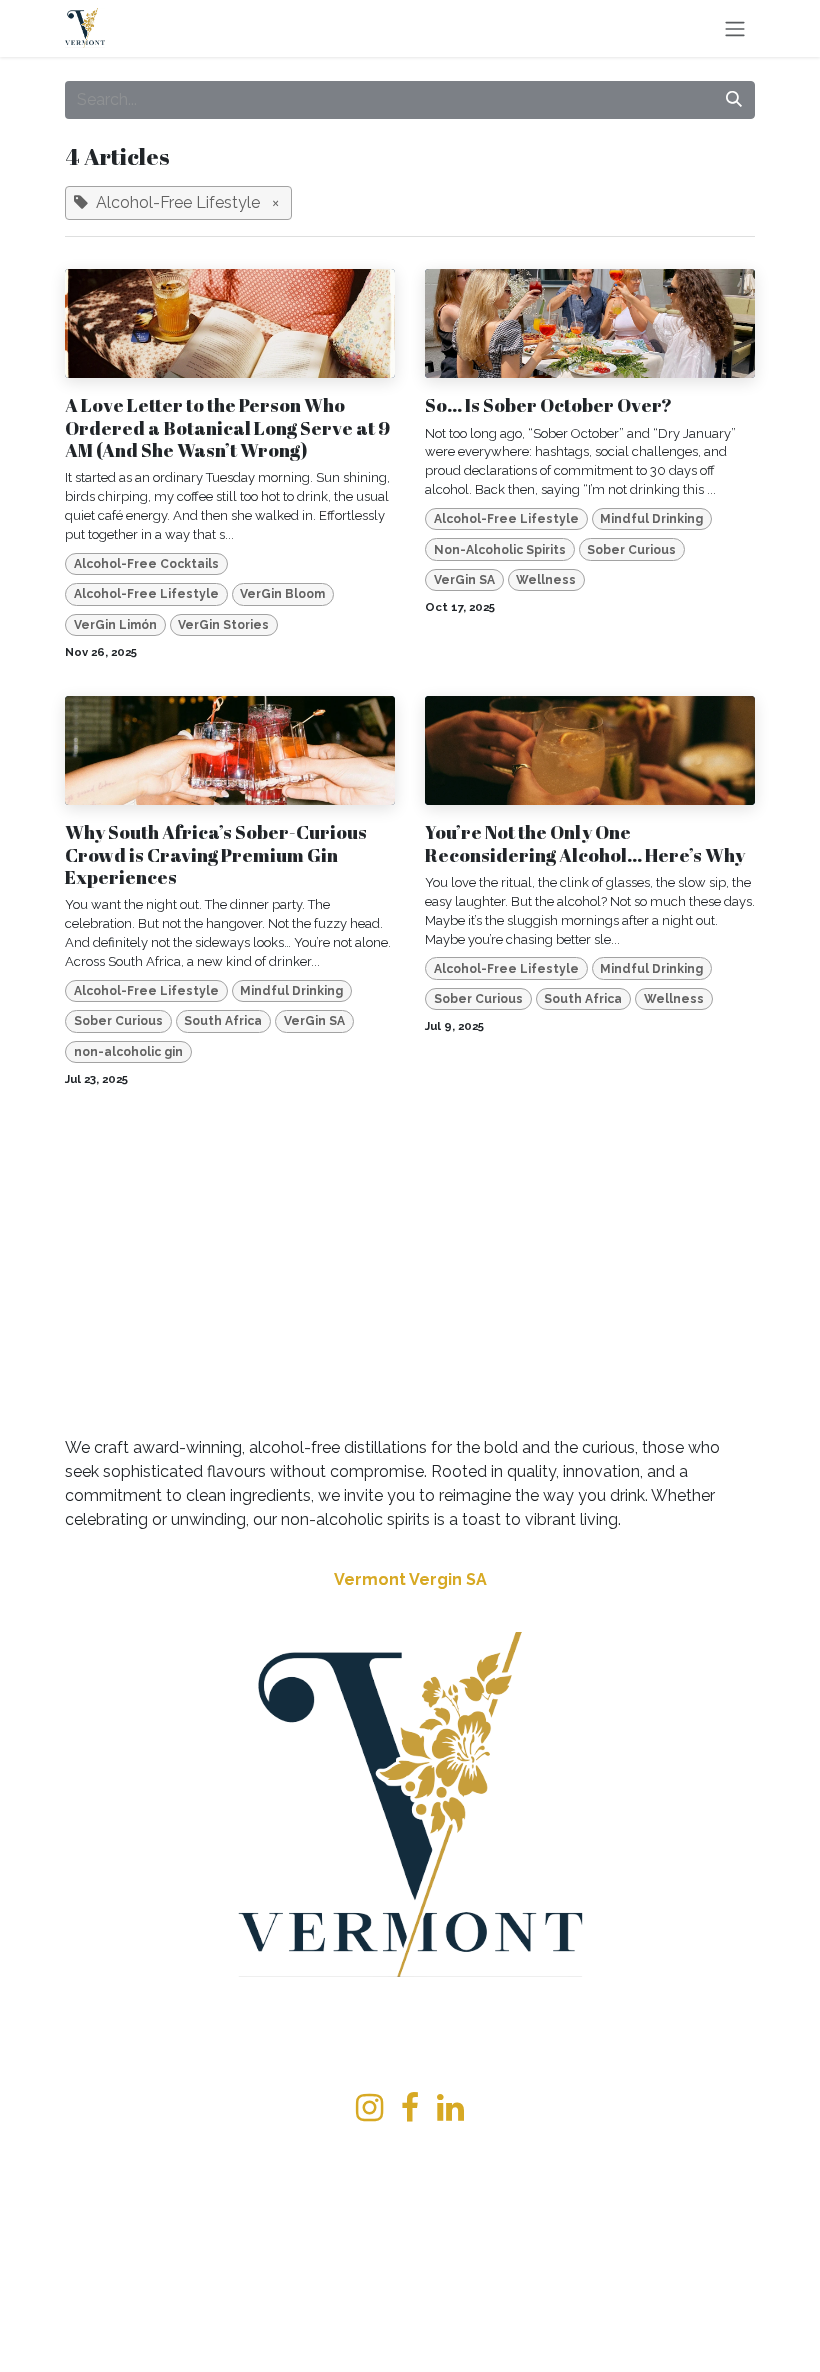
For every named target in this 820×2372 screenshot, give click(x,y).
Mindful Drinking (651, 519)
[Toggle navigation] (735, 28)
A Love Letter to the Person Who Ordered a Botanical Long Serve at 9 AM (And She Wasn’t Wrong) (227, 427)
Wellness (546, 580)
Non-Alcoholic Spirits (500, 550)
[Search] (734, 100)
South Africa (223, 1021)
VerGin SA (464, 580)
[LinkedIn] (450, 2108)
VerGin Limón (115, 625)
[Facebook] (410, 2108)
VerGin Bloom (282, 594)
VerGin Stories (223, 625)
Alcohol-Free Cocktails (146, 564)
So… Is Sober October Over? (548, 405)
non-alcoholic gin (128, 1052)
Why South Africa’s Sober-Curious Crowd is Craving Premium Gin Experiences (216, 854)
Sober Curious (631, 550)
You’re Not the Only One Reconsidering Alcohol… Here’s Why (585, 843)
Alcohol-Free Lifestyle (146, 594)
